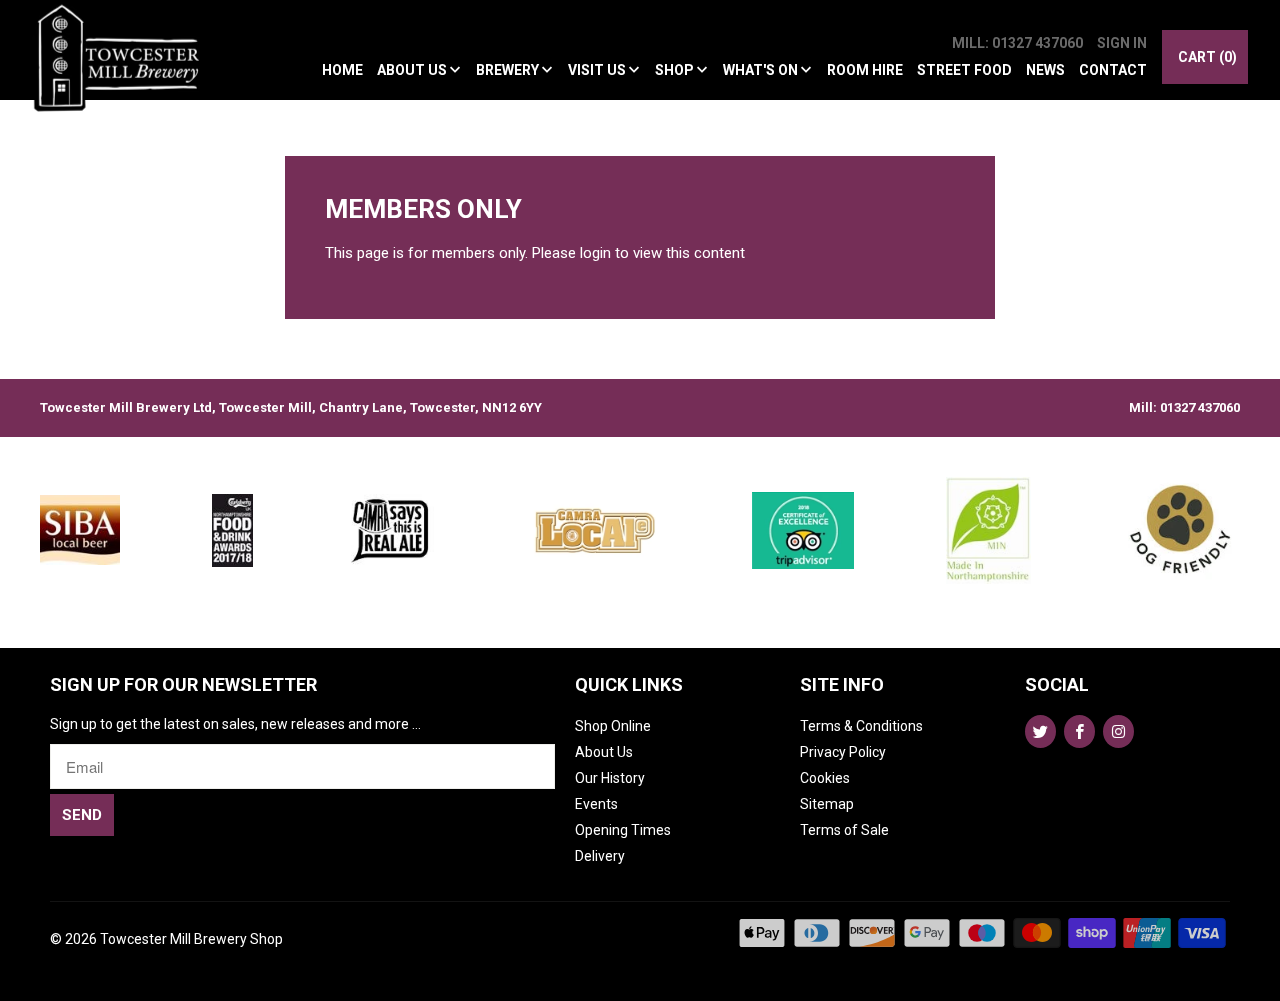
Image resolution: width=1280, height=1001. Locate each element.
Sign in (1122, 43)
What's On (762, 70)
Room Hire (865, 70)
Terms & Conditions (861, 726)
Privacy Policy (843, 752)
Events (596, 804)
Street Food (964, 70)
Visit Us (598, 70)
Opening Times (623, 830)
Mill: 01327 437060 (1017, 43)
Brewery (509, 70)
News (1045, 70)
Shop (676, 70)
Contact (1113, 70)
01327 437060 (1200, 407)
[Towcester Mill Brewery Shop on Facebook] (1079, 731)
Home (342, 70)
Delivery (600, 856)
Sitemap (827, 804)
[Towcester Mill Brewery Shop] (122, 69)
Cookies (825, 778)
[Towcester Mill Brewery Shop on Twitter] (1040, 731)
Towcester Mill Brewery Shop (191, 939)
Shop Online (613, 726)
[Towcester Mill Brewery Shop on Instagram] (1118, 731)
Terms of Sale (844, 830)
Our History (610, 778)
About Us (413, 70)
